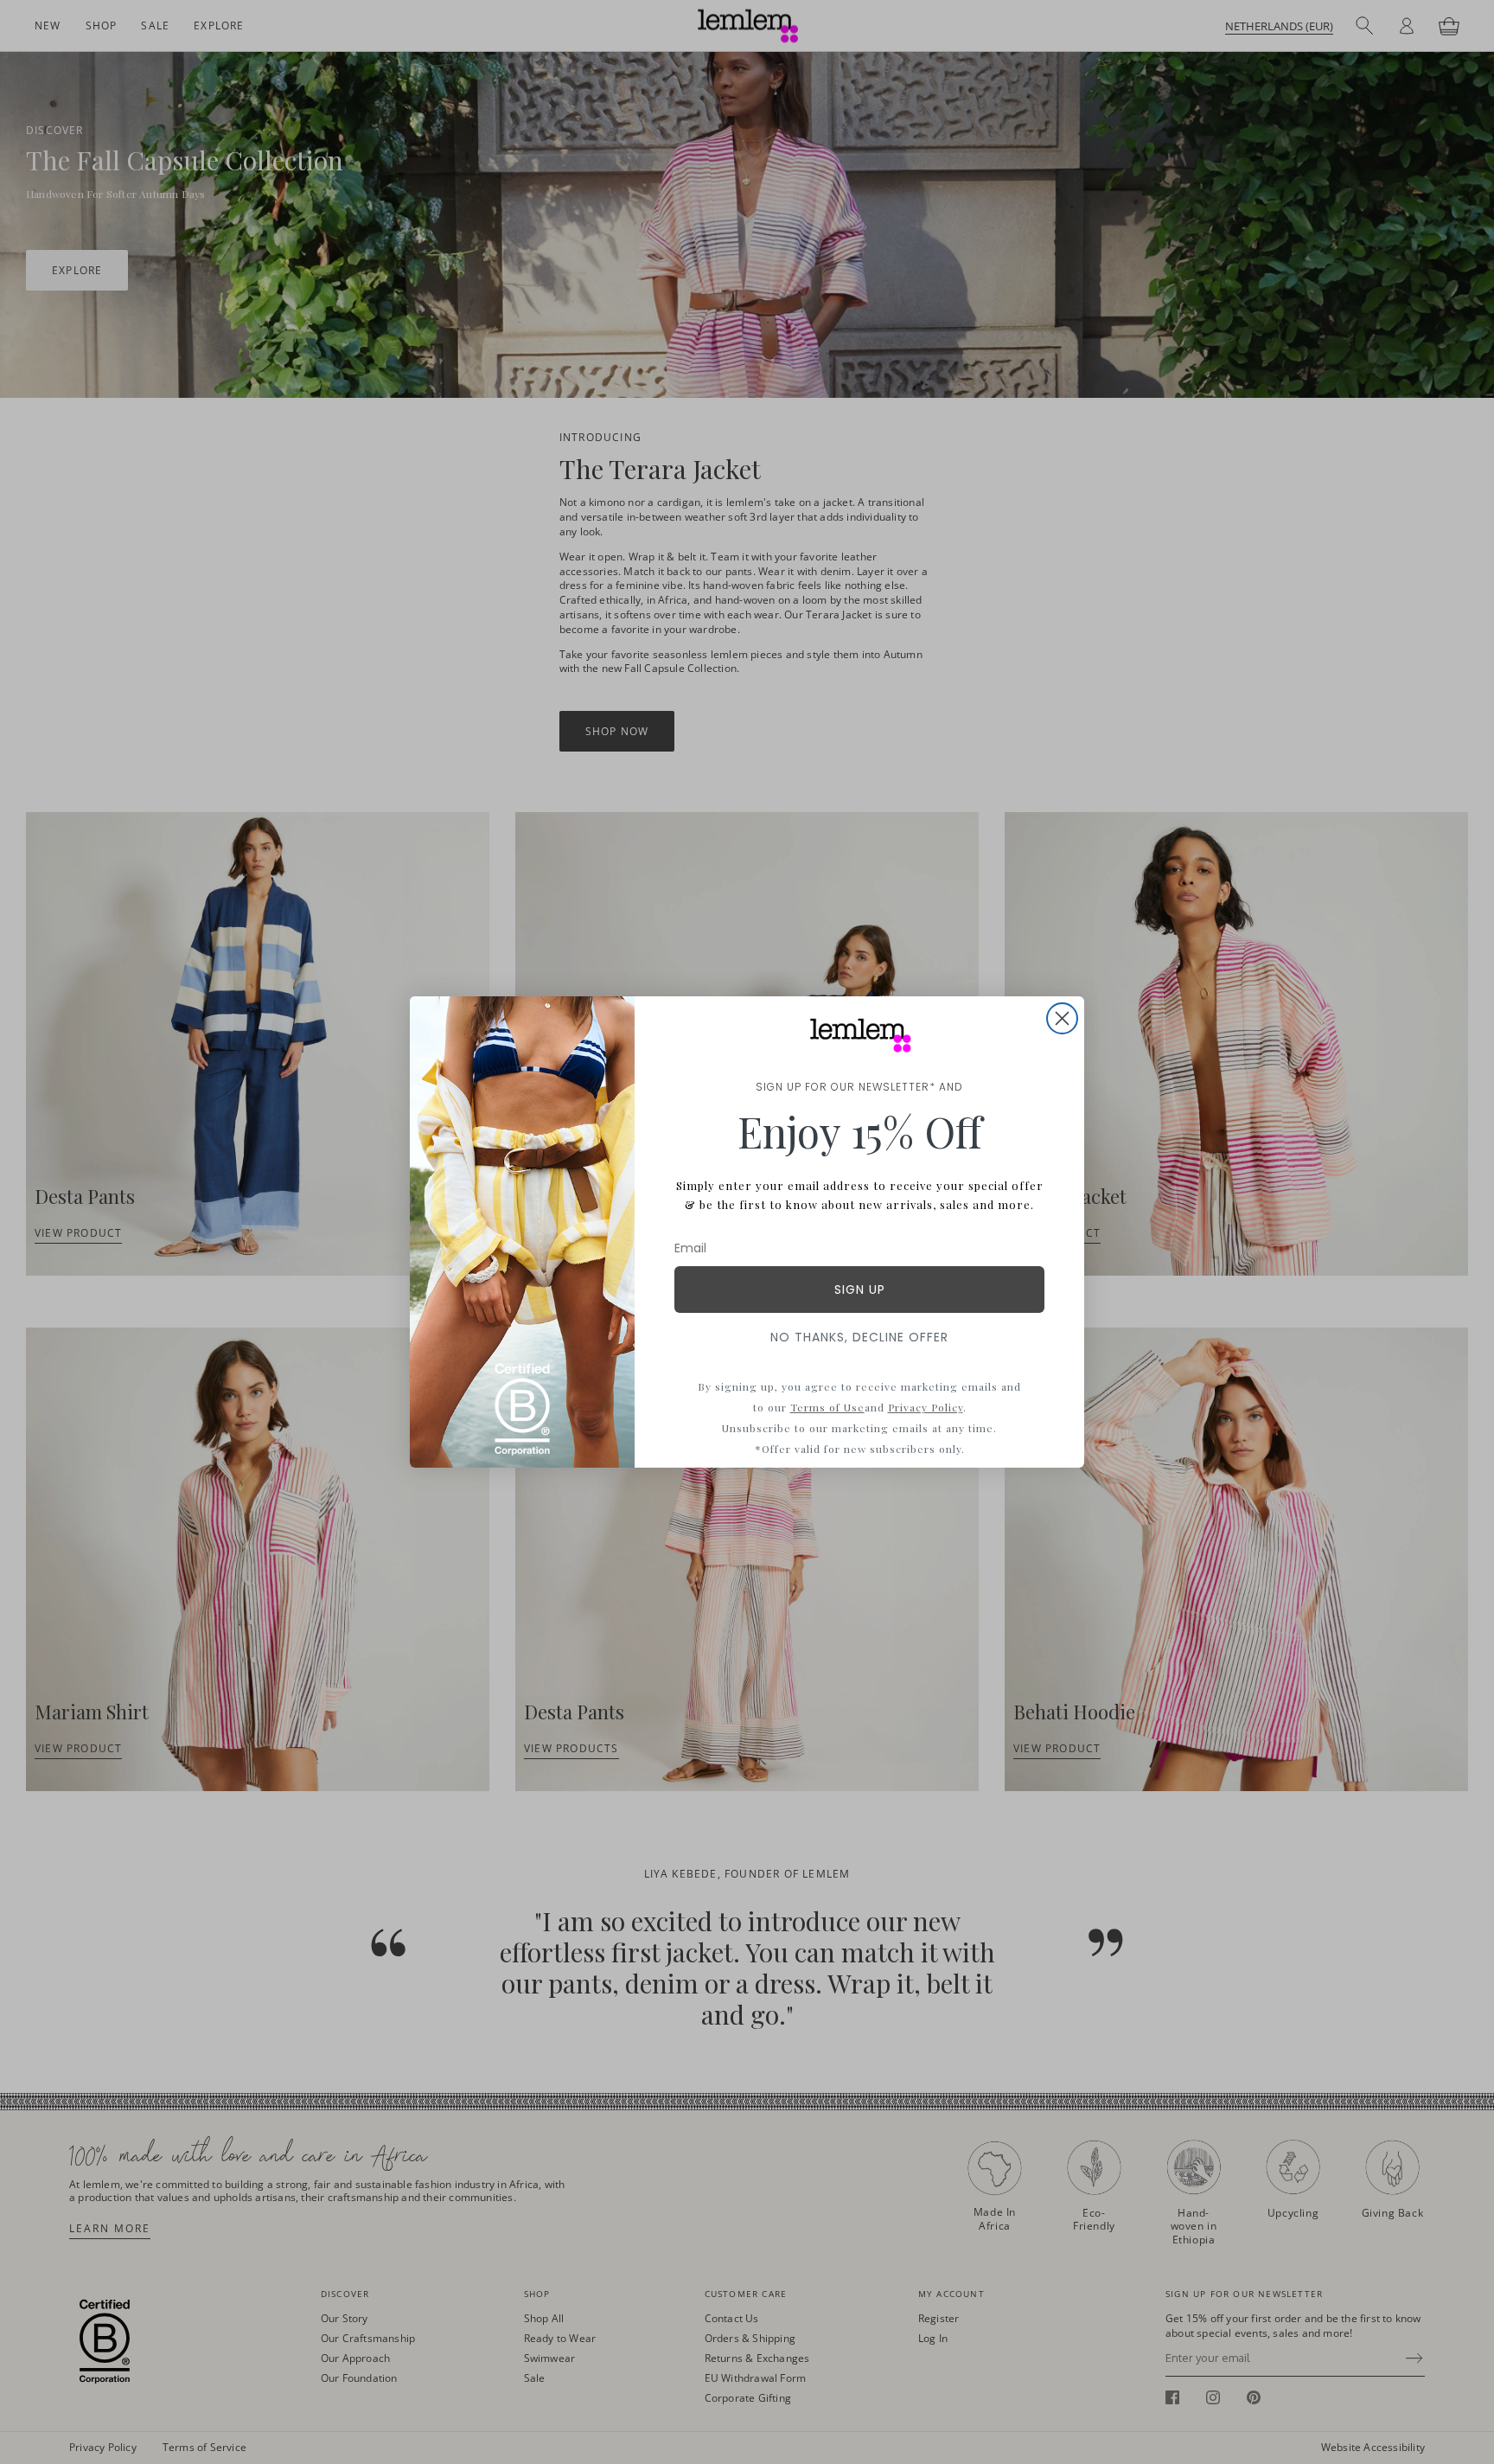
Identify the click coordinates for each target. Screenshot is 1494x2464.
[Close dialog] (1062, 1018)
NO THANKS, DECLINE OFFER (859, 1337)
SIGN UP (860, 1290)
